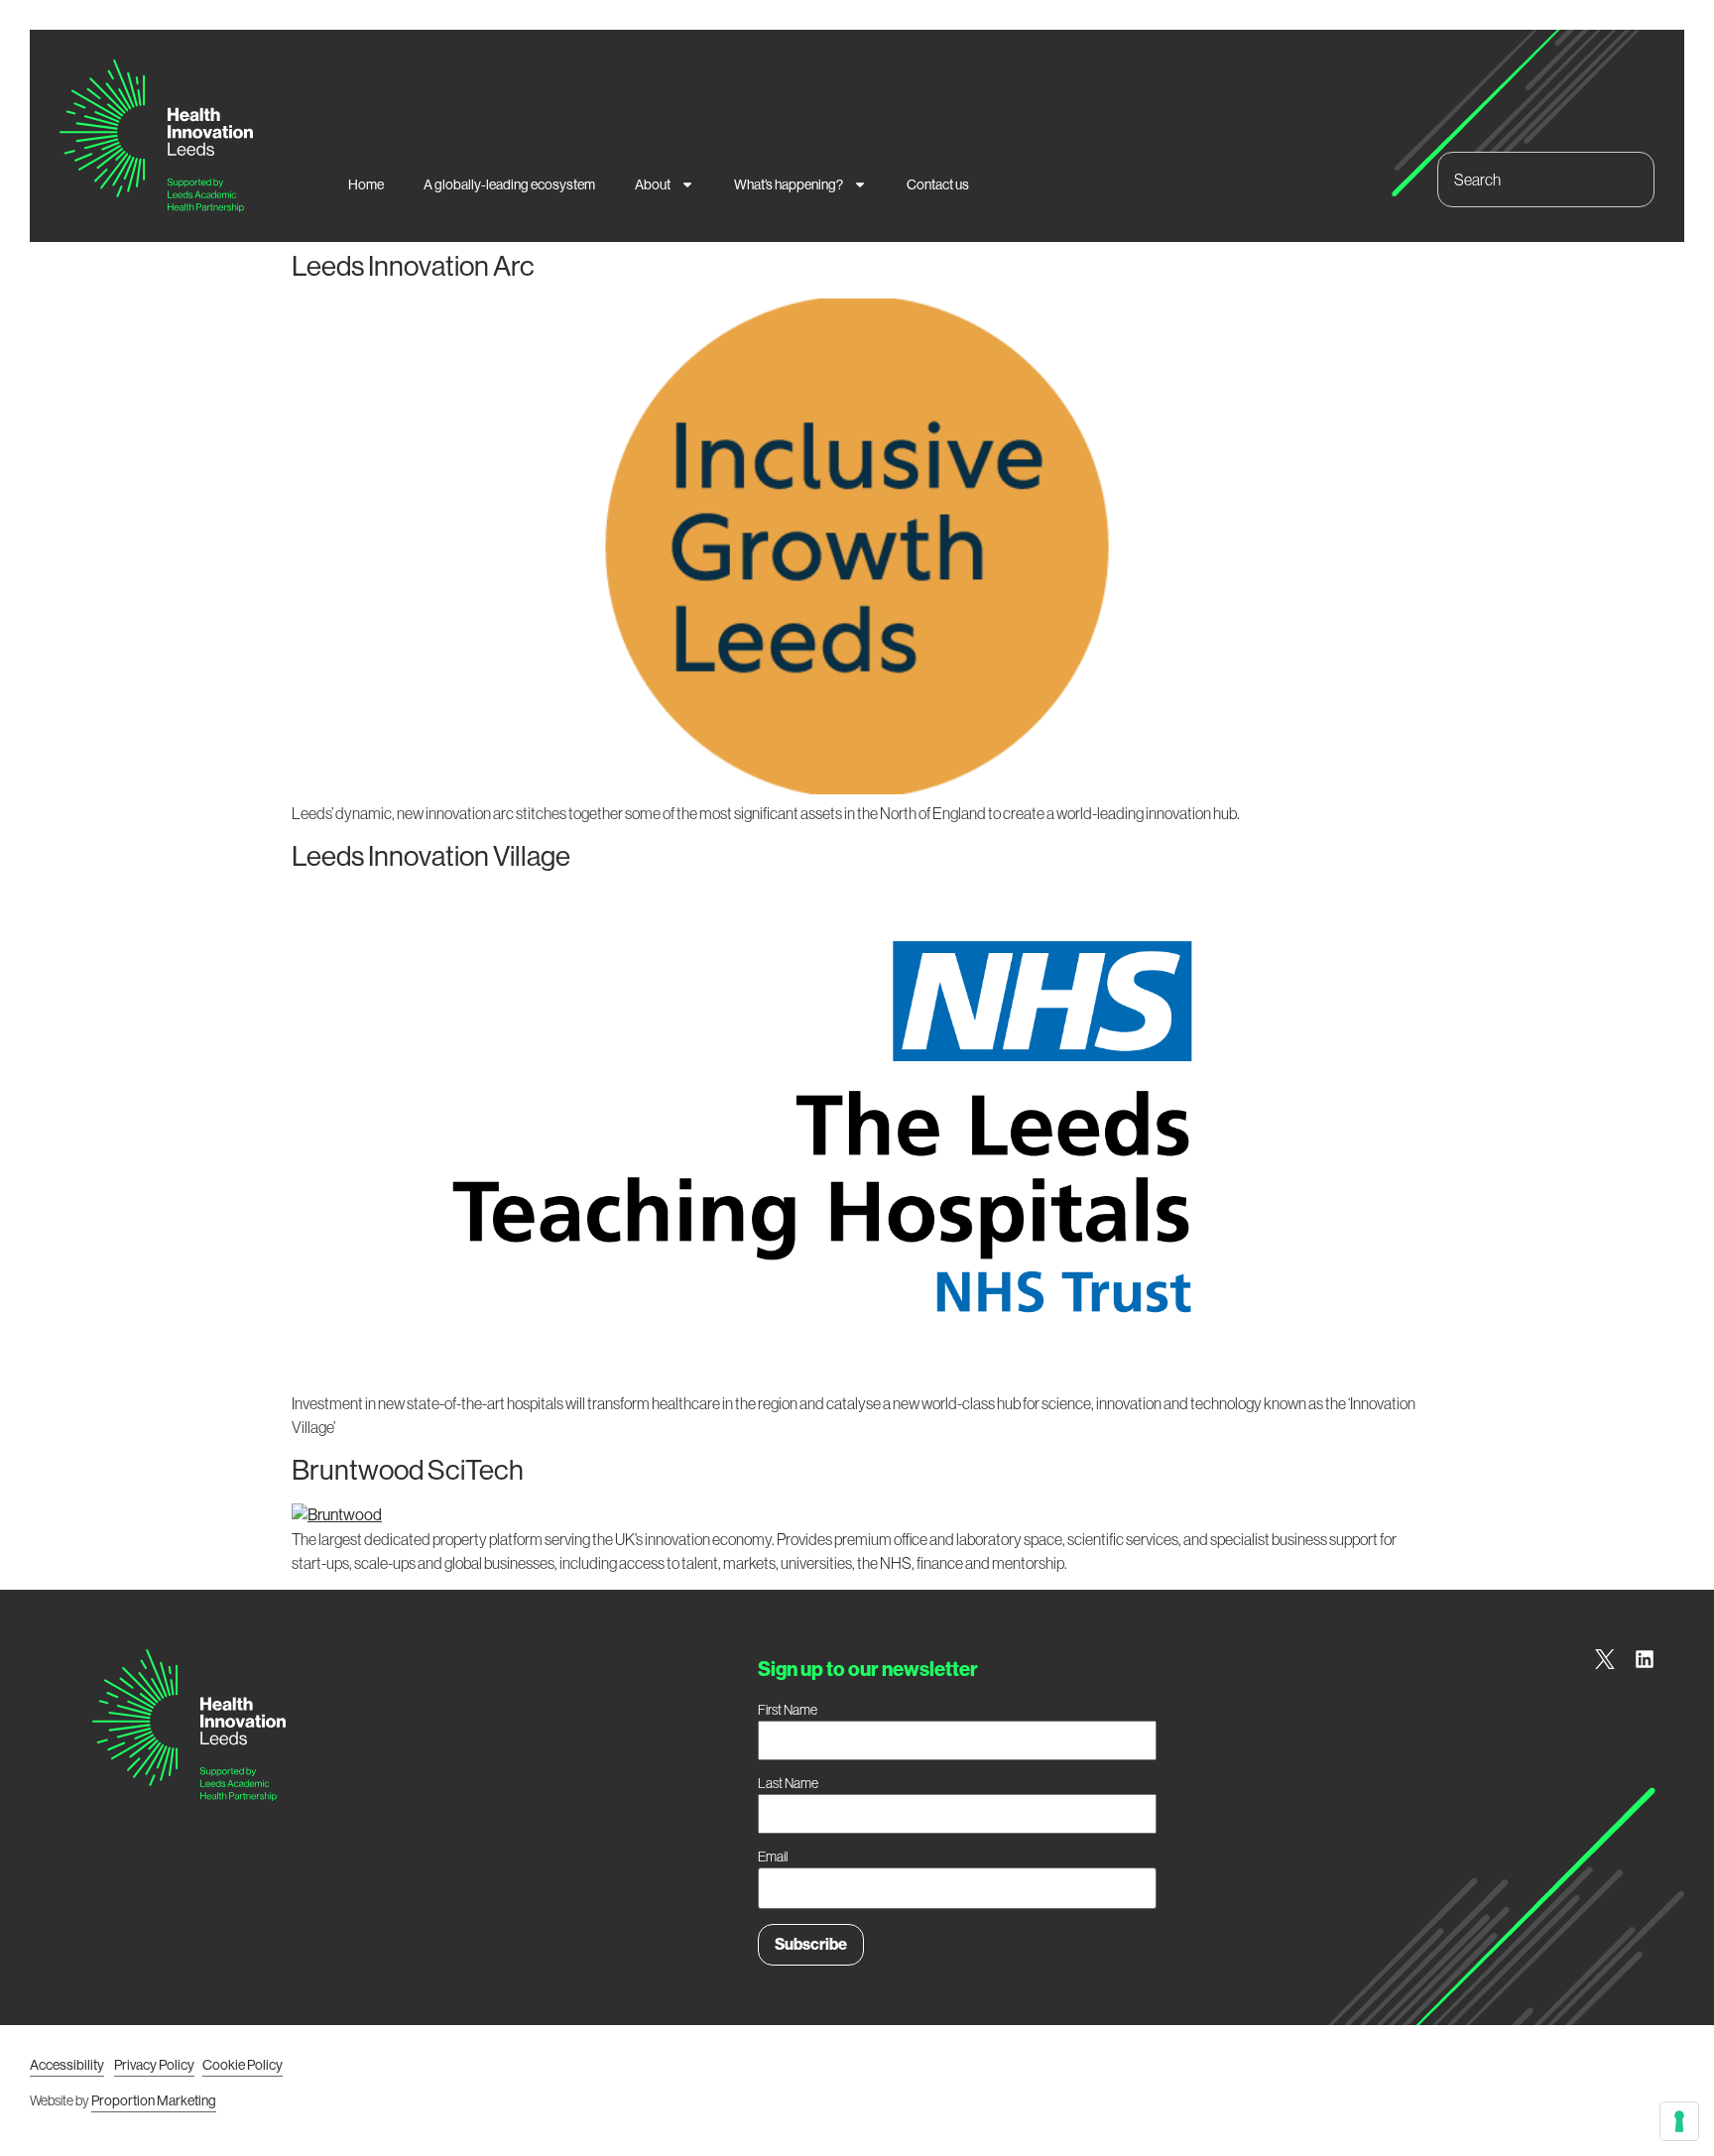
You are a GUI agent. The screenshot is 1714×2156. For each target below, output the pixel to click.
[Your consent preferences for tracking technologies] (1679, 2121)
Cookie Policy (243, 2065)
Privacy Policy (154, 2065)
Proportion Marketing (154, 2100)
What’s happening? (789, 184)
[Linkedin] (1645, 1659)
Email (773, 1857)
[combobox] (1546, 180)
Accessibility (67, 2065)
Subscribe (811, 1944)
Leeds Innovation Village (431, 856)
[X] (1605, 1659)
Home (366, 184)
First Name (788, 1710)
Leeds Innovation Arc (413, 266)
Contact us (938, 184)
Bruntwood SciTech (408, 1470)
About (653, 184)
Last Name (788, 1783)
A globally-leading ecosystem (509, 184)
